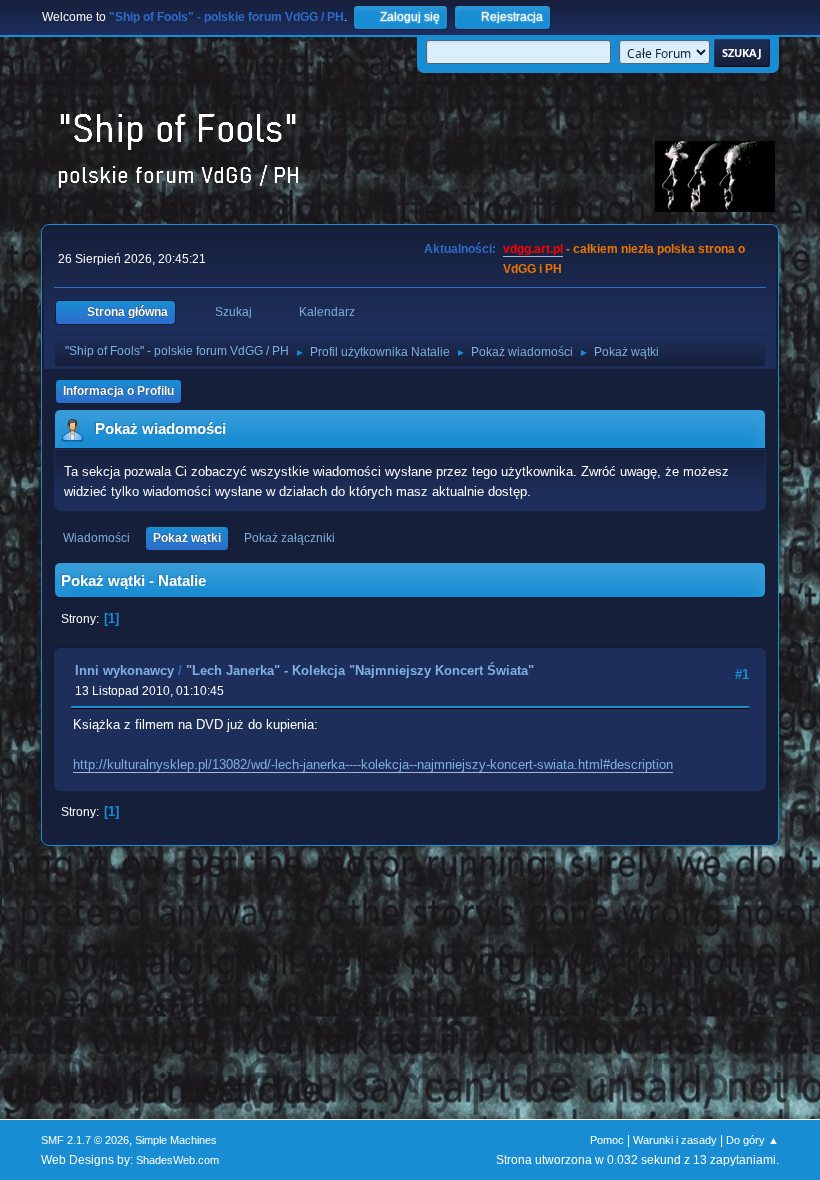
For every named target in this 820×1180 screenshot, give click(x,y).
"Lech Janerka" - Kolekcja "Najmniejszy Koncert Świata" (360, 670)
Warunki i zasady (675, 1140)
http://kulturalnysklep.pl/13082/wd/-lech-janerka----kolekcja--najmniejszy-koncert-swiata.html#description (373, 764)
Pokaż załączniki (289, 538)
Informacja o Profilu (118, 391)
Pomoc (607, 1140)
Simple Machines (176, 1140)
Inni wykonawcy (124, 670)
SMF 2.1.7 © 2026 (85, 1140)
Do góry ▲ (752, 1140)
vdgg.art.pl (533, 249)
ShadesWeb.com (177, 1160)
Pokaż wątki (187, 538)
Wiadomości (96, 538)
